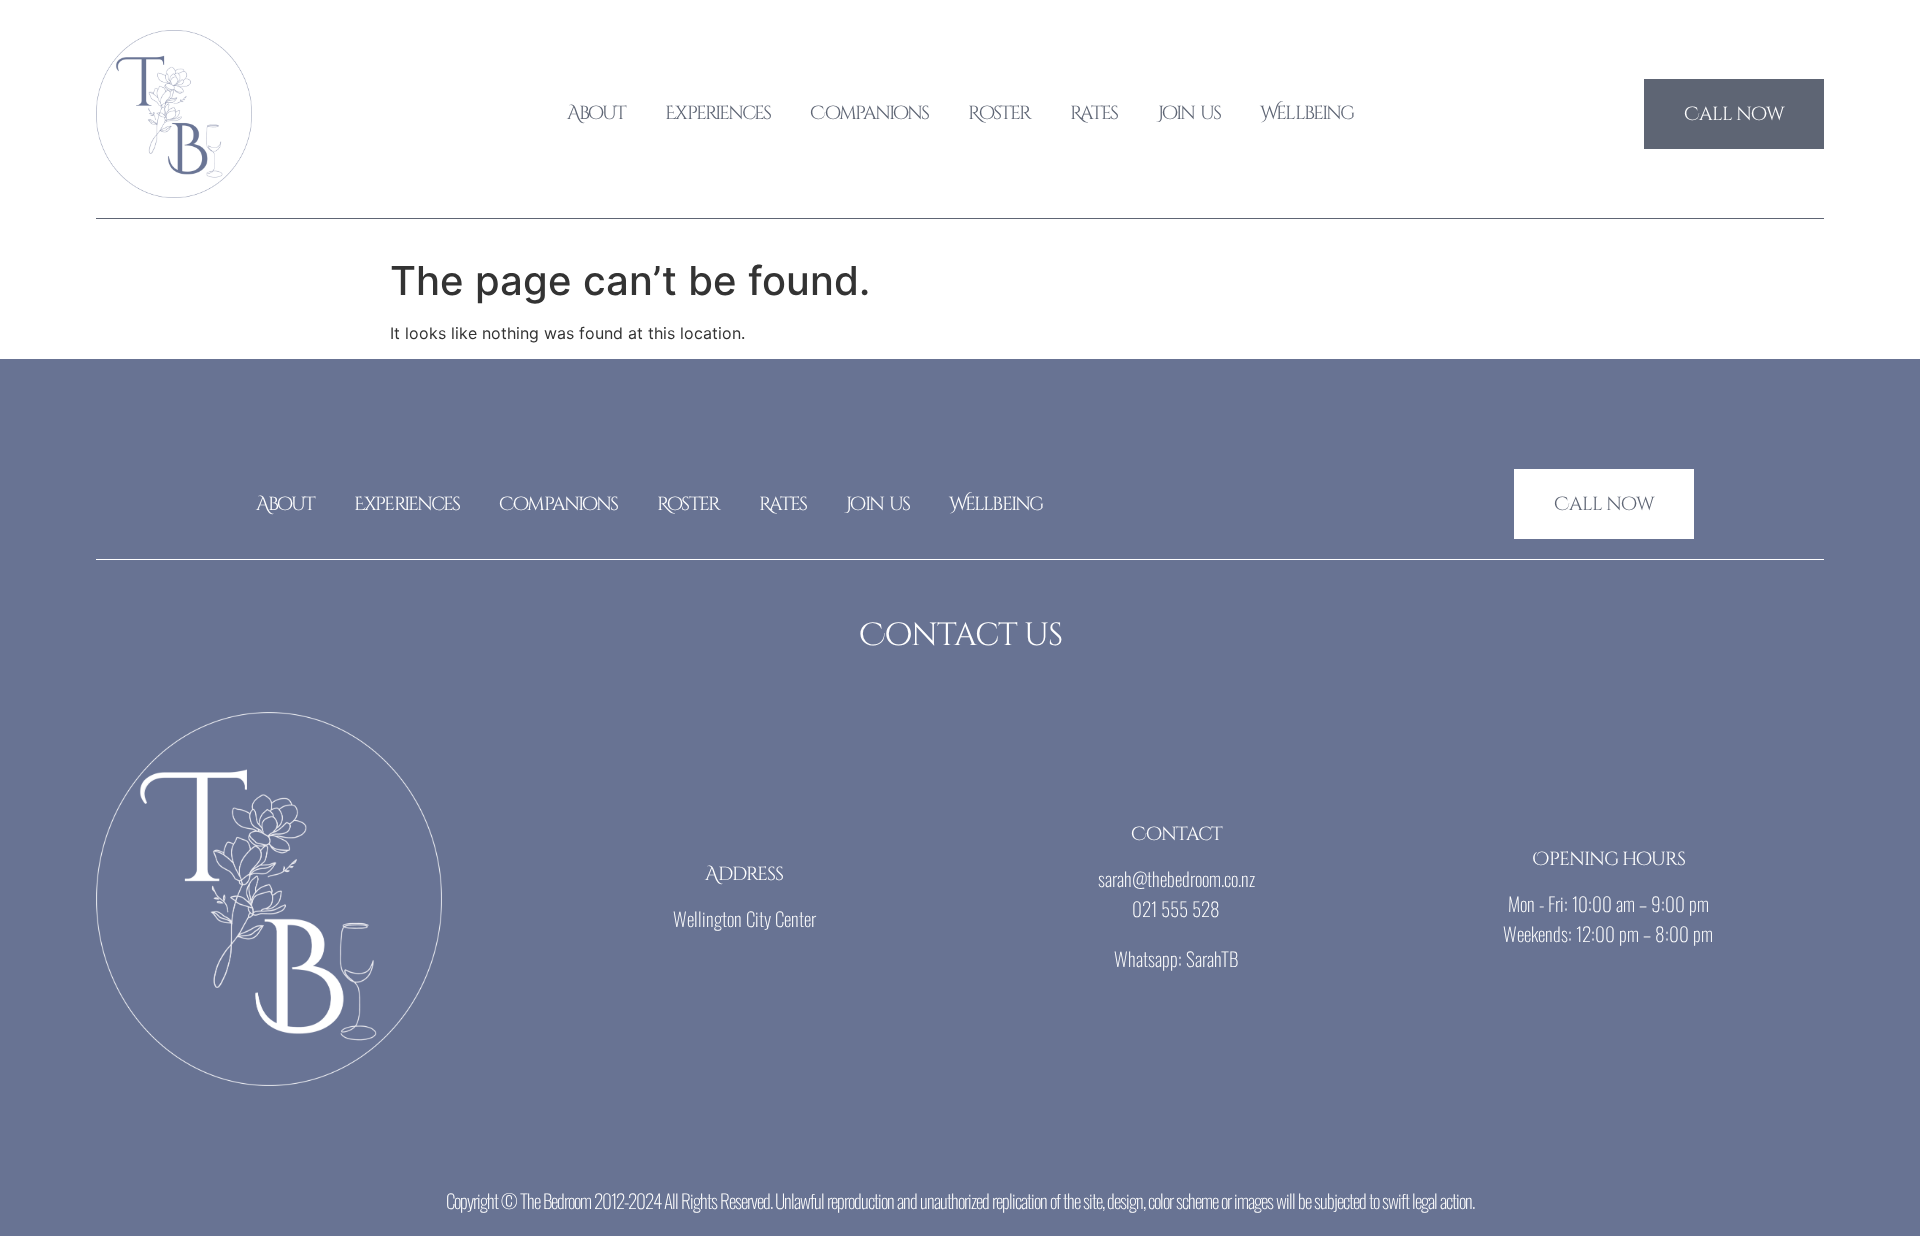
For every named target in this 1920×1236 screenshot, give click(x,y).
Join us (1189, 113)
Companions (869, 113)
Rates (1094, 113)
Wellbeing (1306, 113)
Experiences (717, 113)
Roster (999, 113)
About (596, 113)
